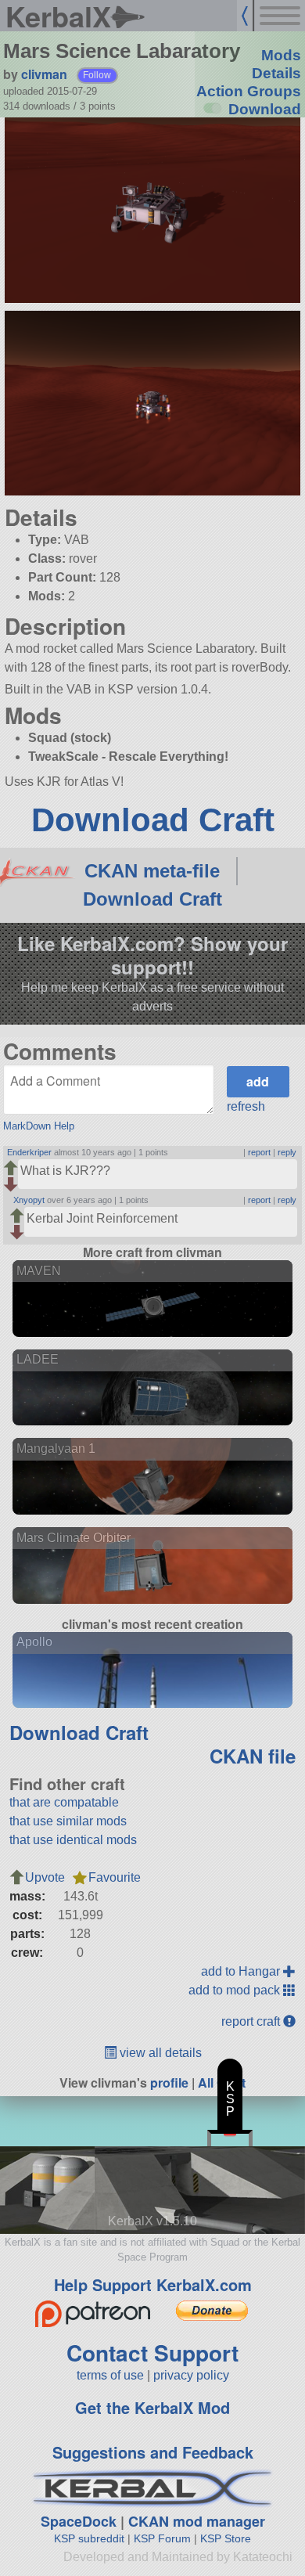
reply (287, 1152)
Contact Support (152, 2353)
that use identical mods (73, 1840)
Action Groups (249, 91)
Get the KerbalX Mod (152, 2407)
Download (265, 109)
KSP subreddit (89, 2538)
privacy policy (191, 2375)
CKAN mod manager (197, 2521)
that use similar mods (68, 1821)
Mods (281, 55)
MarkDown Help (39, 1126)
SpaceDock (79, 2521)
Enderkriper (29, 1152)
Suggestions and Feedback (153, 2452)
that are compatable (64, 1802)
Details (276, 73)
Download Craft (153, 820)
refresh (246, 1106)
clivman (44, 74)
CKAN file (253, 1756)
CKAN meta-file (152, 871)
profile (169, 2082)
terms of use (110, 2375)
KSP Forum (162, 2538)
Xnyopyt (29, 1200)
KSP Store (226, 2538)
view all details (159, 2053)
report (259, 1152)
